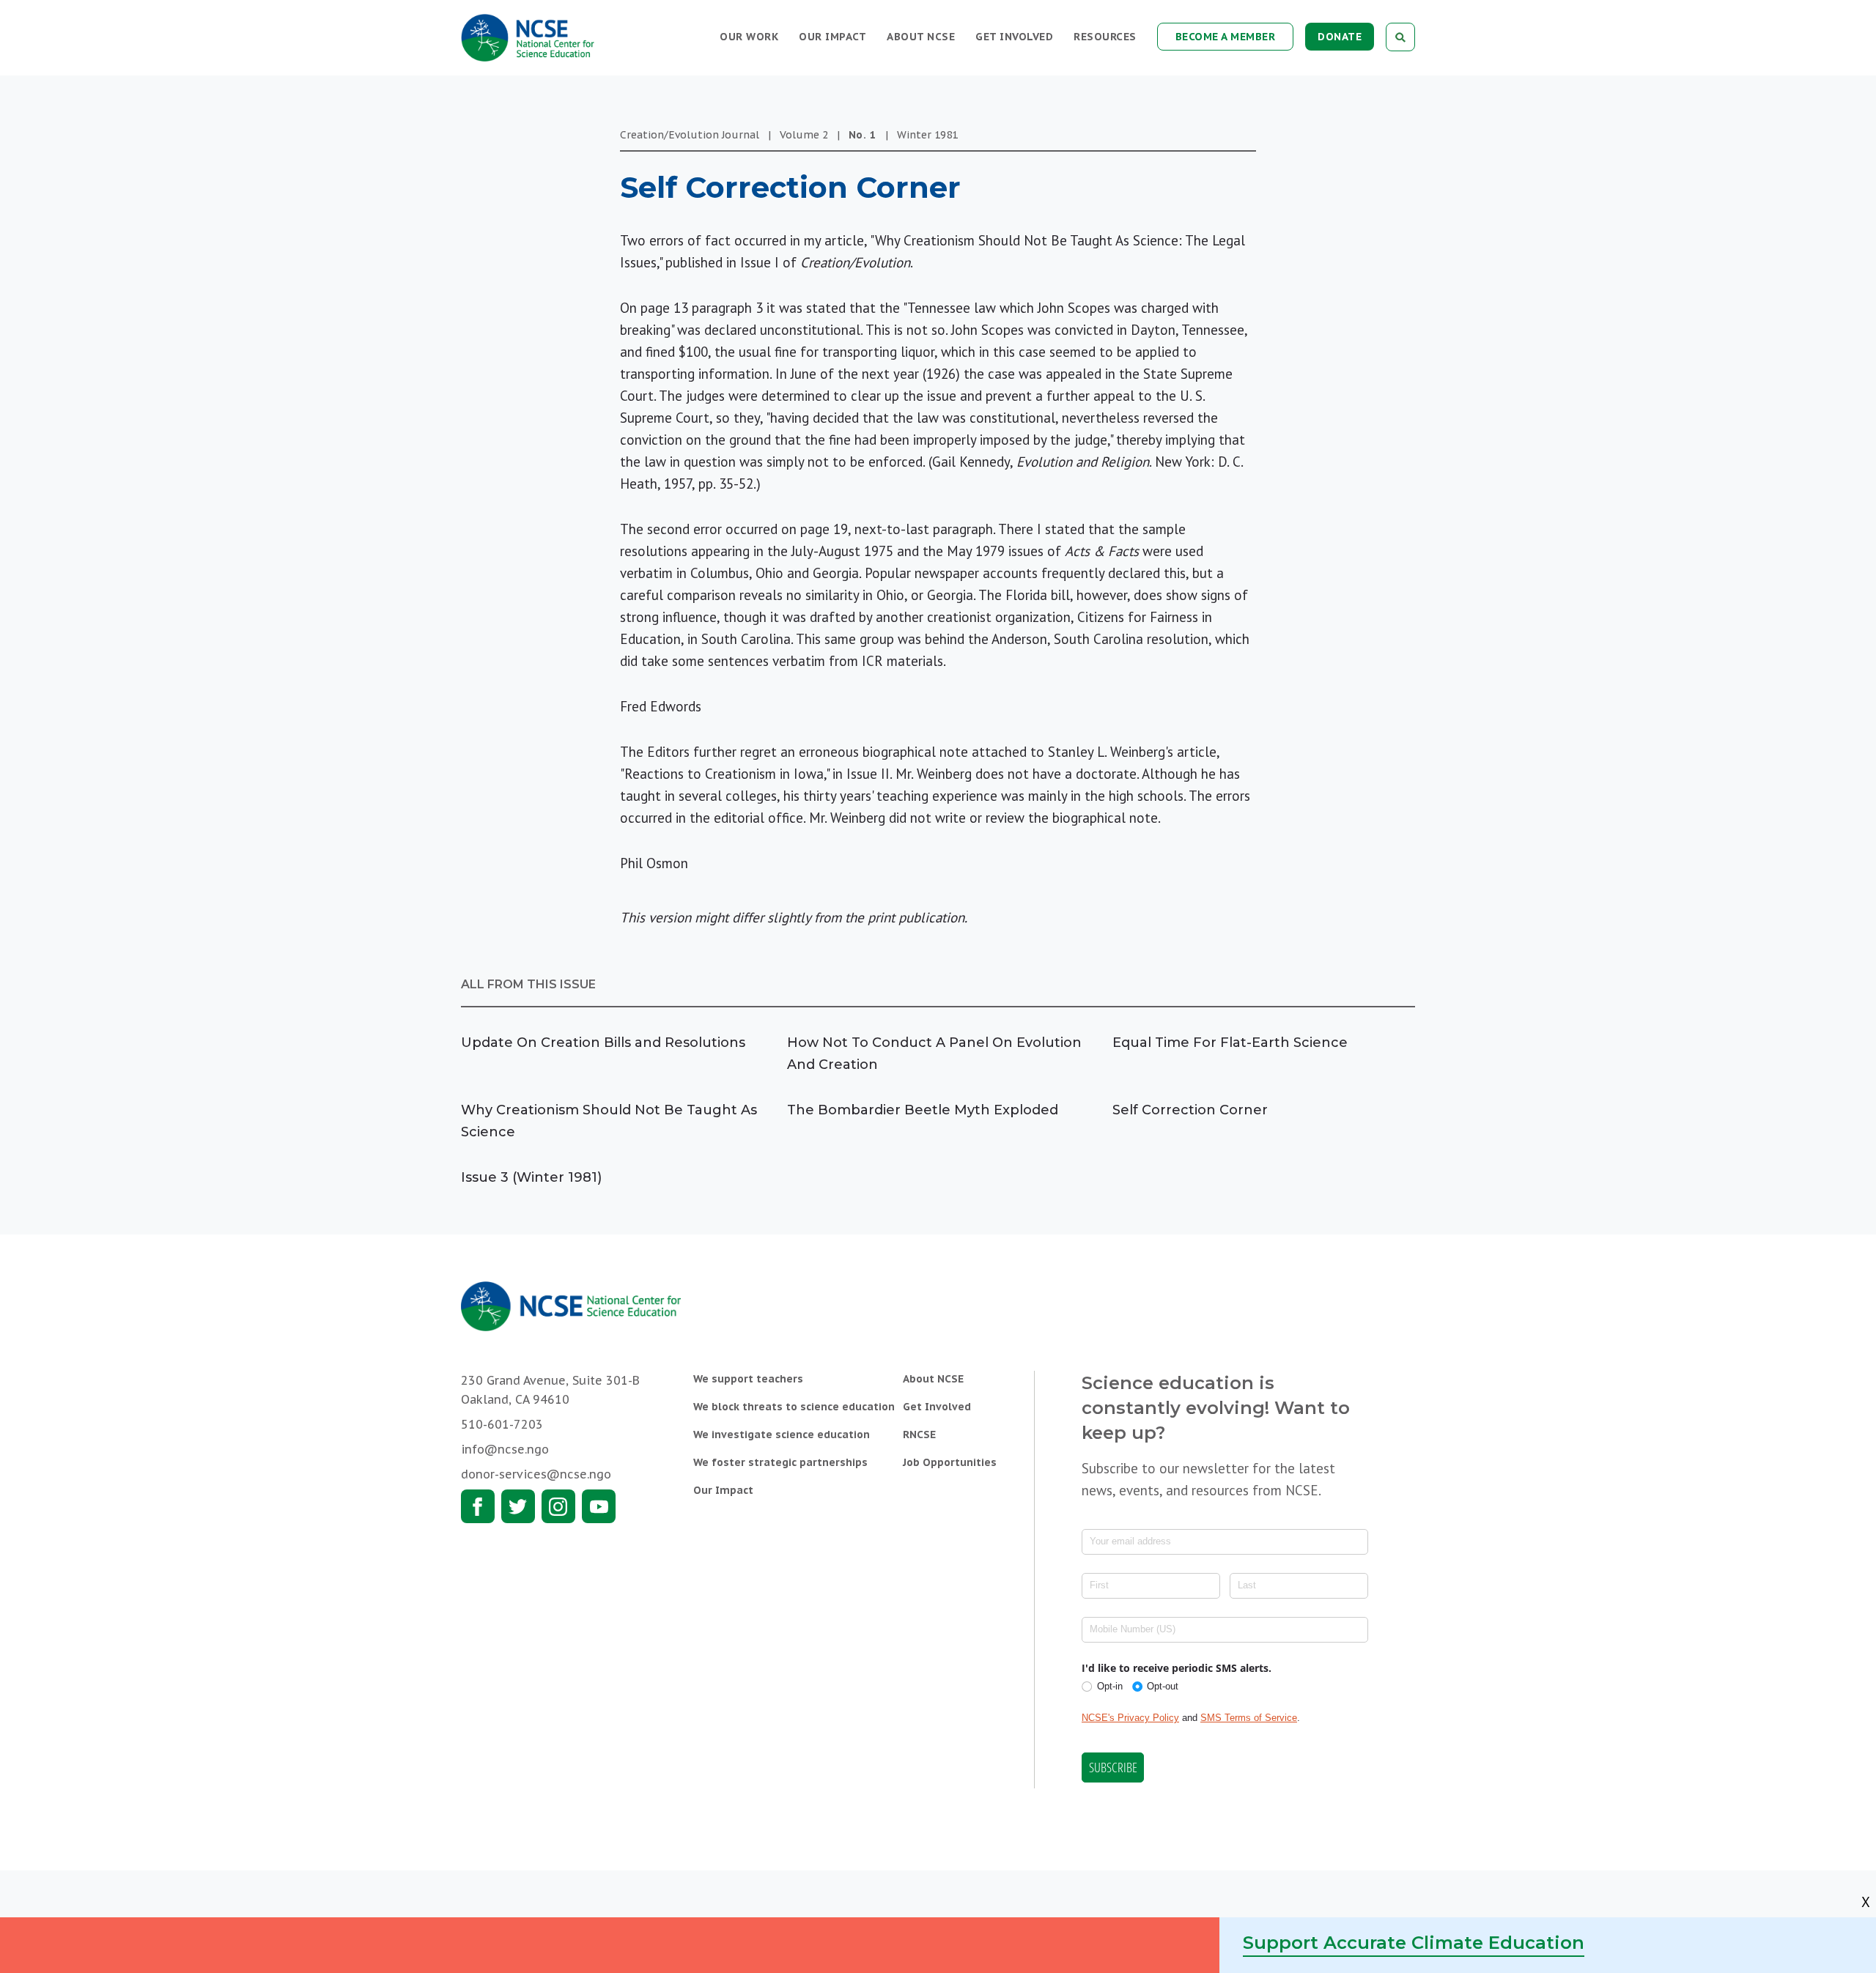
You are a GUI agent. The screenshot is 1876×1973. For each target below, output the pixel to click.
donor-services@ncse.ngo (536, 1474)
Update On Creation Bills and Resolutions (603, 1043)
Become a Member (1226, 37)
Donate (1340, 37)
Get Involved (1014, 37)
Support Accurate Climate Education (1414, 1943)
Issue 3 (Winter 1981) (531, 1177)
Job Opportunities (950, 1462)
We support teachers (748, 1379)
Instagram (558, 1506)
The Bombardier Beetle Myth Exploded (923, 1110)
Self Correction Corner (1190, 1110)
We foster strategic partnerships (780, 1462)
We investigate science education (782, 1435)
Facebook (478, 1506)
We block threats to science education (794, 1407)
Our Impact (832, 37)
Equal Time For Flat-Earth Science (1230, 1043)
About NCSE (921, 37)
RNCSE (919, 1435)
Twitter (518, 1506)
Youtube (599, 1506)
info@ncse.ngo (505, 1449)
